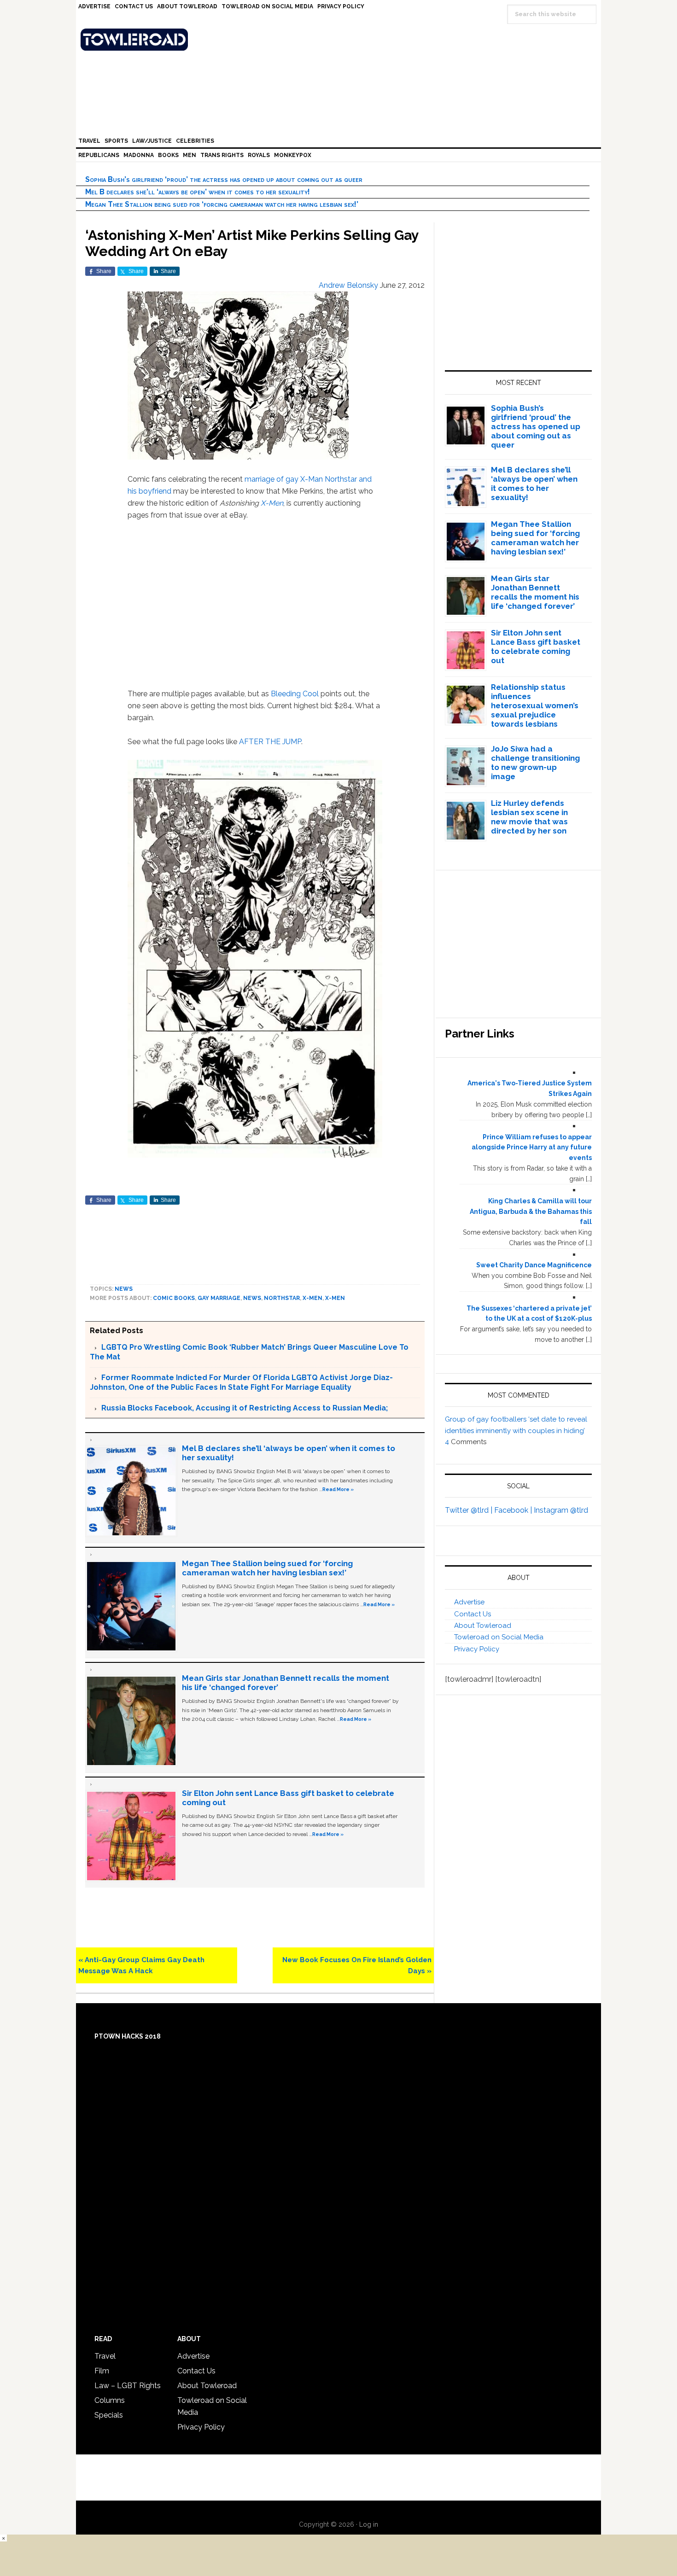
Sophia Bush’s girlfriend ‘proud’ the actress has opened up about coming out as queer (224, 179)
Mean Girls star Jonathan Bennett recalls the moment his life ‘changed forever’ (535, 592)
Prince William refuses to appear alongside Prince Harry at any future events (532, 1148)
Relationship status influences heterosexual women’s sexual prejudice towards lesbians (535, 705)
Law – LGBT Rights (128, 2386)
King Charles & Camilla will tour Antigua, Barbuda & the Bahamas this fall (531, 1212)
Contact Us (473, 1614)
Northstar (282, 1298)
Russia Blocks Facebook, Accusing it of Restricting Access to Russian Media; (245, 1408)
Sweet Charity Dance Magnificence (534, 1265)
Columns (110, 2400)
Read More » (338, 1489)
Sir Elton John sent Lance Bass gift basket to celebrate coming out (536, 647)
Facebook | (514, 1510)
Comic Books (174, 1298)
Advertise (469, 1602)
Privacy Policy (477, 1649)
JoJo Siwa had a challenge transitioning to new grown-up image (535, 763)
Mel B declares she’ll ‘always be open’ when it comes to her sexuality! (198, 192)
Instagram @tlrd (561, 1510)
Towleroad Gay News (341, 40)
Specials (109, 2415)
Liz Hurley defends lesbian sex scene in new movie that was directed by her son (529, 817)
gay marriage (219, 1298)
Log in (369, 2524)
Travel (105, 2356)
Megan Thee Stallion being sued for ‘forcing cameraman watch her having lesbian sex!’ (222, 204)
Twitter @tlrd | (470, 1510)
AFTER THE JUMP (270, 742)
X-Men (272, 503)
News (124, 1289)
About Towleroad (483, 1626)
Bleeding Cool (295, 694)
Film (102, 2371)
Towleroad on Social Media (499, 1637)
